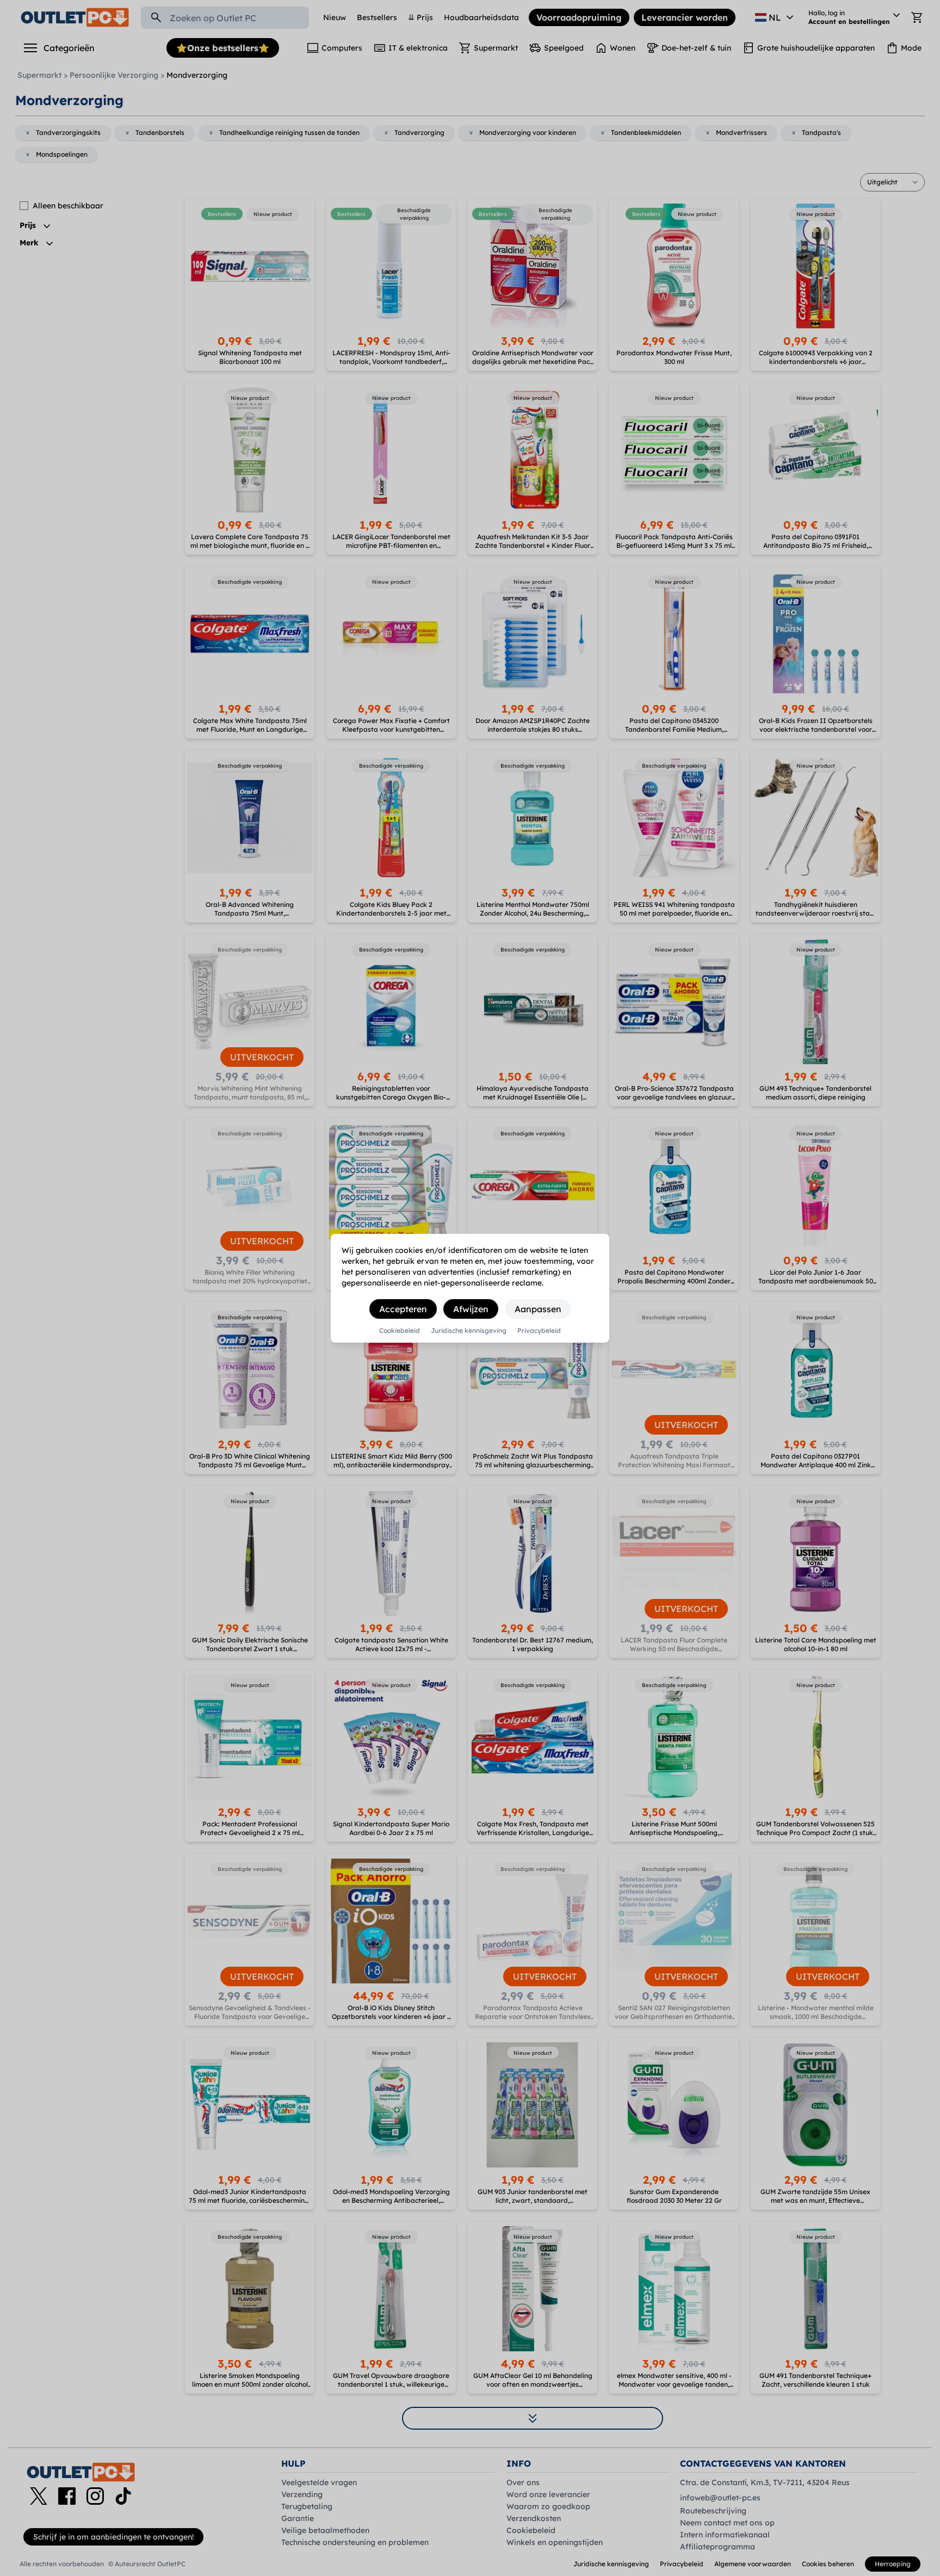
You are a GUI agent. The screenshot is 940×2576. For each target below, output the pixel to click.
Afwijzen (471, 1309)
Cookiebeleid (400, 1331)
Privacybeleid (539, 1331)
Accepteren (403, 1309)
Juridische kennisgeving (469, 1331)
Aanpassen (538, 1309)
